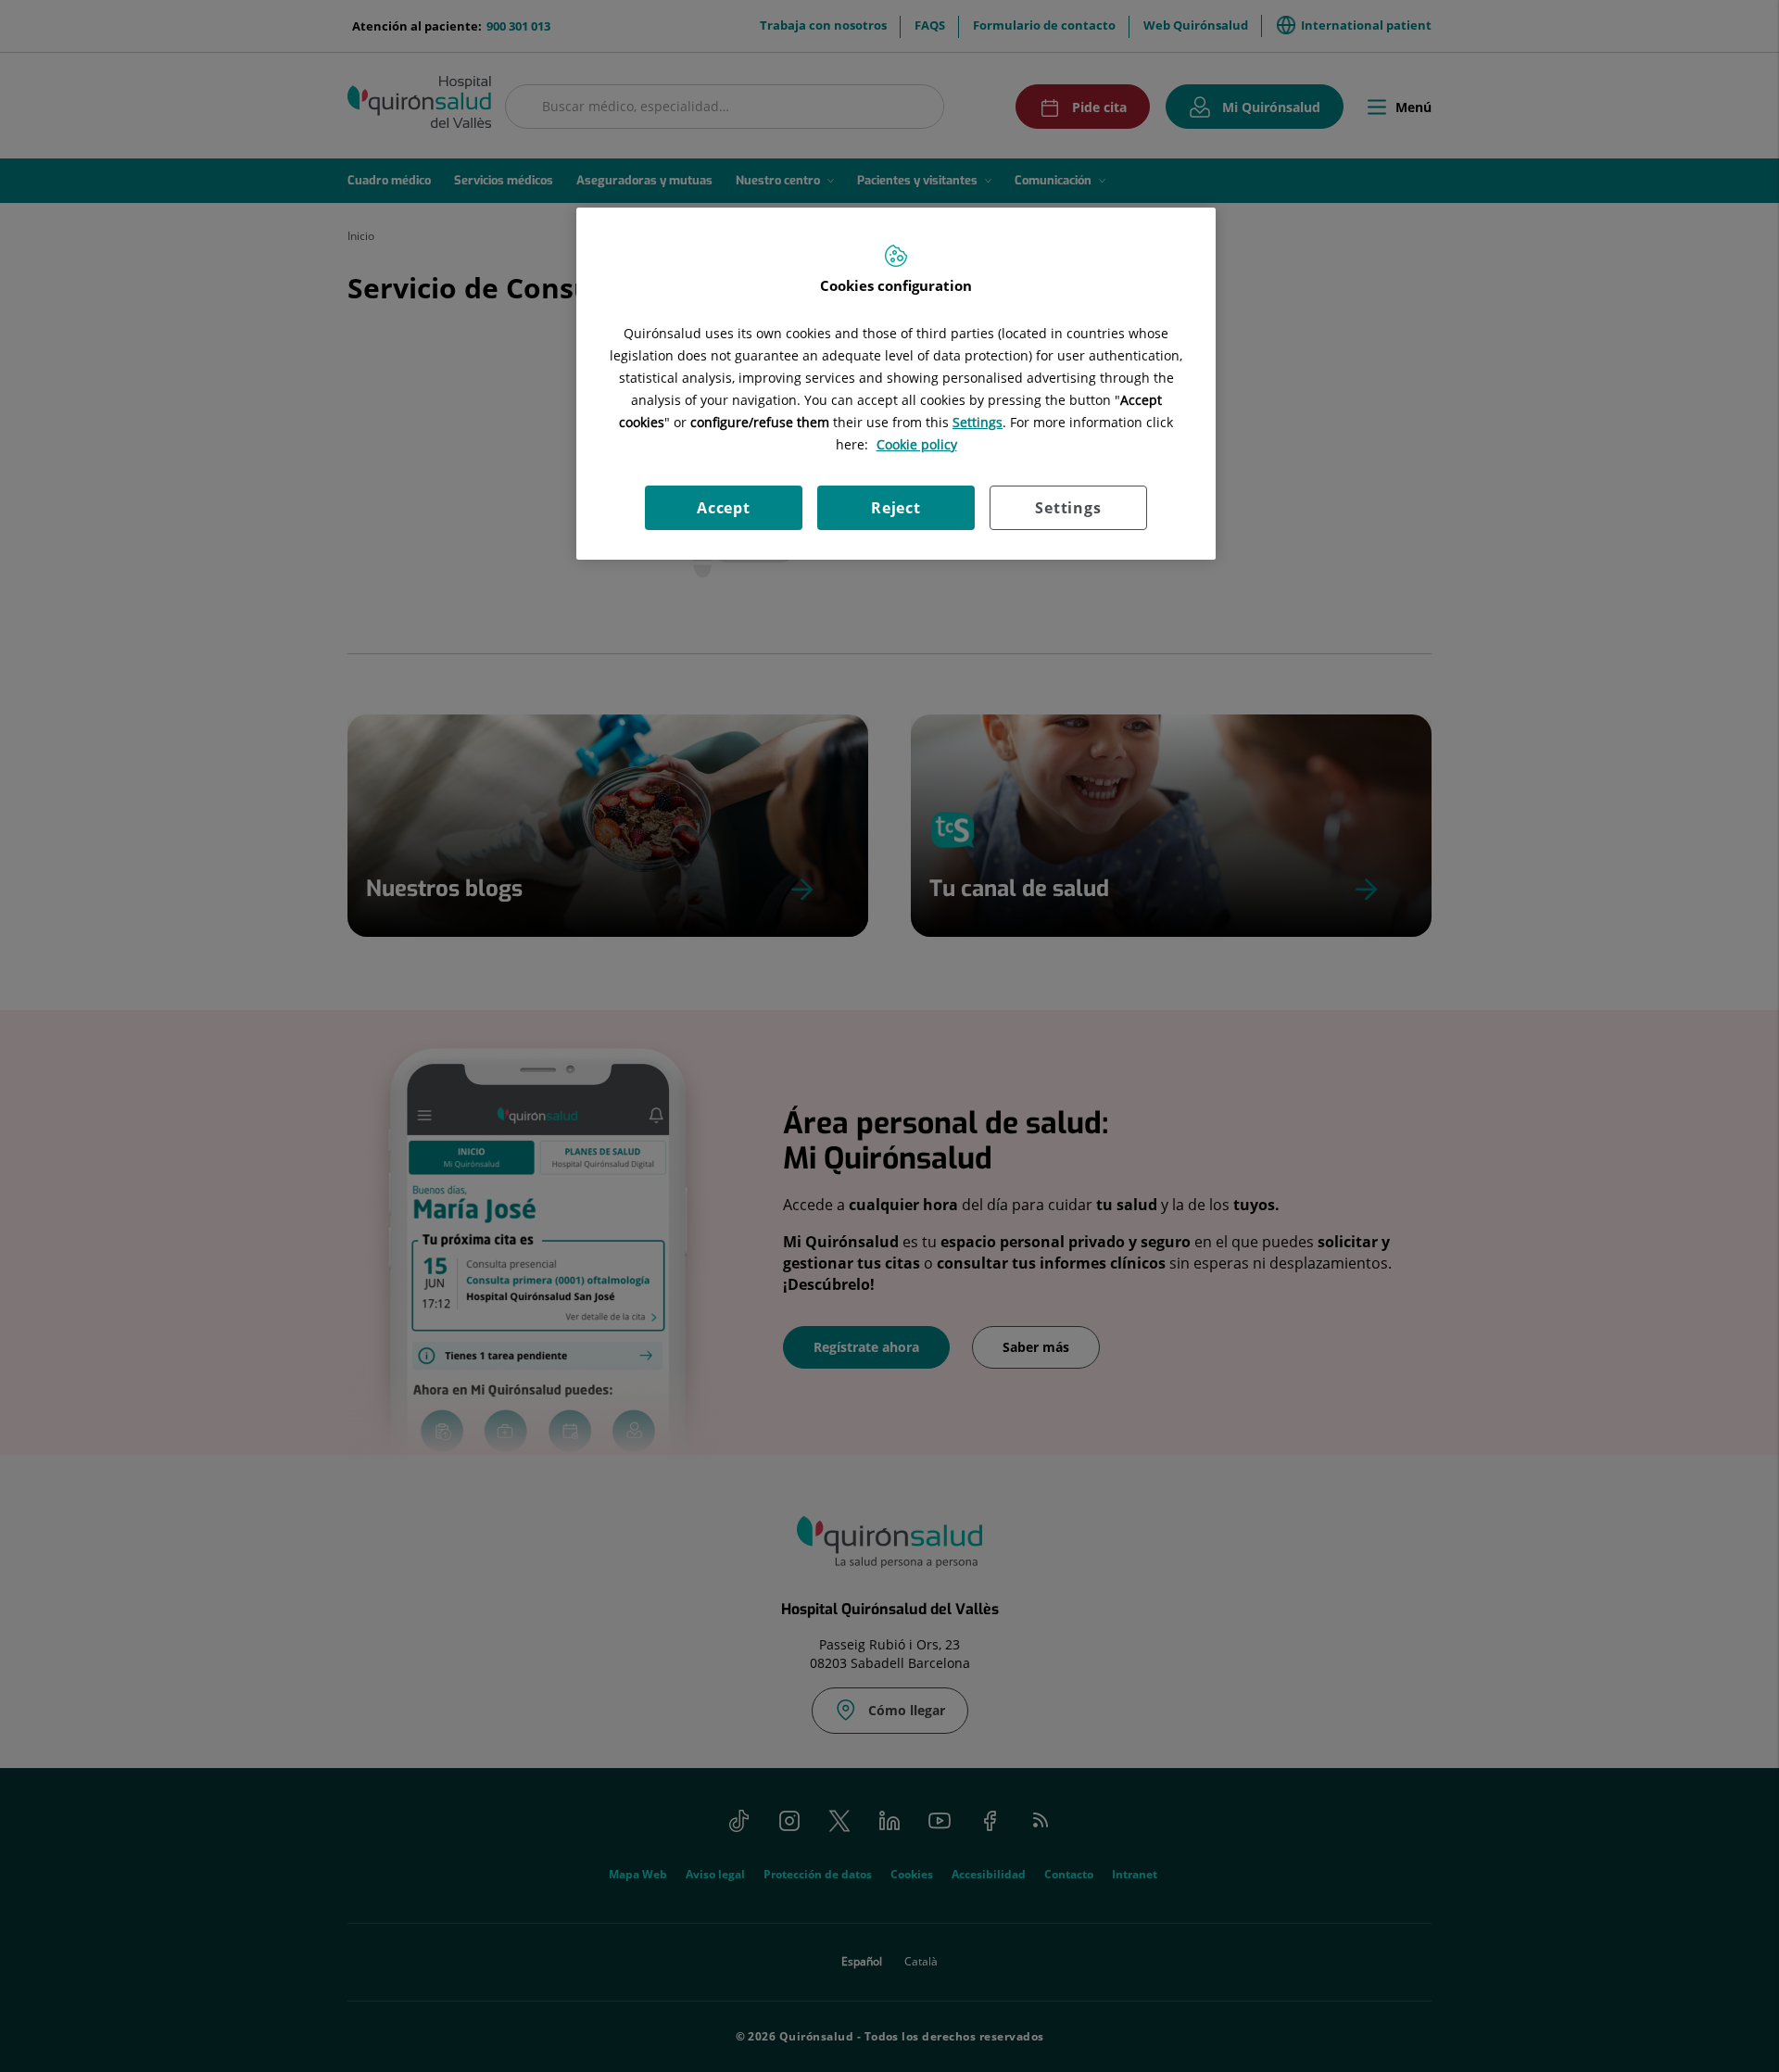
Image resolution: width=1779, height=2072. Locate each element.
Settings (1068, 508)
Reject (896, 508)
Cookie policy (917, 444)
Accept (724, 508)
